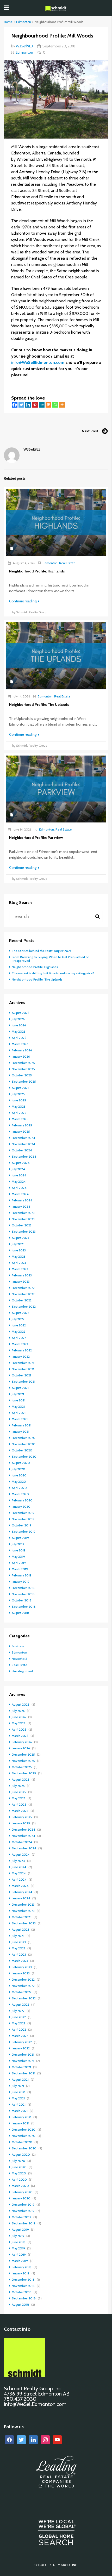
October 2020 (22, 1450)
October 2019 (21, 1525)
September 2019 (24, 1532)
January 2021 (20, 1432)
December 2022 (23, 1288)
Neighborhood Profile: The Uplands (37, 979)
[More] (62, 405)
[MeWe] (42, 405)
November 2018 (23, 1594)
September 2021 (23, 1381)
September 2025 (24, 1081)
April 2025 (19, 1113)
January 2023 (21, 1281)
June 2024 (19, 1175)
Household (20, 1659)
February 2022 (22, 1350)
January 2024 (21, 1206)
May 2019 (18, 1557)
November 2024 (23, 1144)
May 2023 (18, 1256)
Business (18, 1646)
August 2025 (21, 1088)
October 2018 (22, 1600)
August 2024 (21, 1163)
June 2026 (19, 1025)
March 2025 (20, 1119)
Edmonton (24, 22)
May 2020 (19, 1482)
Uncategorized (22, 1671)
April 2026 (19, 1038)
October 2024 (22, 1150)
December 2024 (23, 1138)
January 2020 (21, 1507)
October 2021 (21, 1375)
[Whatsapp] (55, 405)
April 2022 (19, 1338)
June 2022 (19, 1325)
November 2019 (23, 1519)
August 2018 (20, 1613)
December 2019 (23, 1513)
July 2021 (18, 1394)
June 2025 (19, 1100)
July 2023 (18, 1244)
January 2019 (21, 1582)
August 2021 (20, 1388)
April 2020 (19, 1488)
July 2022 (18, 1319)
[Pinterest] (35, 405)
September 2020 (24, 1457)
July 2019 (18, 1544)
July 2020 (18, 1469)
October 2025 (22, 1075)
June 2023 (19, 1250)
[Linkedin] (28, 405)
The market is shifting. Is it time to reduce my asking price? (53, 973)
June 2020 (19, 1475)
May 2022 (18, 1331)
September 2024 (24, 1156)
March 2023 (20, 1269)
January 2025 (21, 1131)
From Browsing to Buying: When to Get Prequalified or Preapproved (50, 959)
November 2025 (23, 1069)
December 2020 (24, 1438)
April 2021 (19, 1413)
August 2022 (20, 1313)
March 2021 (20, 1419)
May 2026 (19, 1031)
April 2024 (19, 1188)
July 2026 (18, 1019)
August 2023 (20, 1238)
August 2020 (21, 1463)
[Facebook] (15, 405)
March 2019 (20, 1569)
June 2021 (18, 1400)
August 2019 (20, 1538)
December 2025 (23, 1063)
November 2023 (23, 1219)
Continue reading (23, 601)
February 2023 (22, 1275)
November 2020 (24, 1444)
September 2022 (24, 1306)
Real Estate (67, 563)
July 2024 (18, 1169)
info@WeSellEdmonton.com (38, 362)
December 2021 (23, 1363)
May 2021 (18, 1406)
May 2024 (19, 1181)
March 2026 (20, 1044)
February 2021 (21, 1425)
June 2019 (19, 1550)
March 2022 (20, 1344)
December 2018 (23, 1588)
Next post (90, 431)
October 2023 (22, 1225)
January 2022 (21, 1356)
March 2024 (20, 1194)
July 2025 (18, 1094)
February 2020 (22, 1500)
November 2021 (23, 1369)
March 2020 (20, 1494)
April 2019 (19, 1563)
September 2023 (24, 1231)
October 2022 (22, 1300)
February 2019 (22, 1575)
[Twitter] (21, 405)
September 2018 (24, 1607)
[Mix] (48, 405)
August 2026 (21, 1013)
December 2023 (23, 1213)
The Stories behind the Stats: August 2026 (42, 951)
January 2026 (21, 1056)
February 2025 (22, 1125)
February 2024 (22, 1200)
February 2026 (22, 1050)
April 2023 (19, 1263)
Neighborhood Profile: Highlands (35, 967)
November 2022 (23, 1294)
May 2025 (19, 1106)
